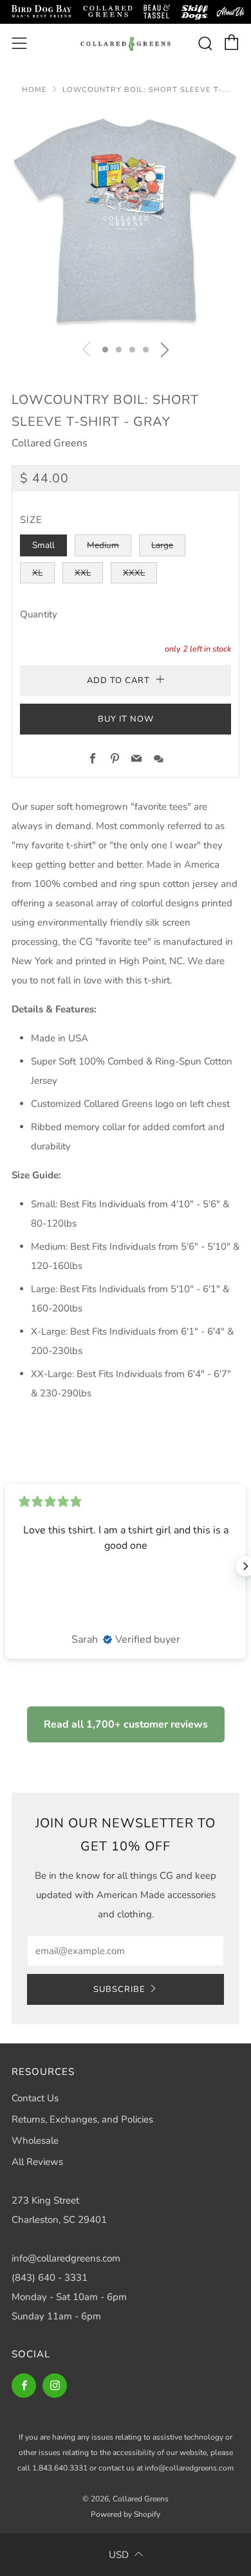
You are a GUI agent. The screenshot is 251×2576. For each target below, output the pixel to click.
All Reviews (37, 2162)
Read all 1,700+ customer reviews (126, 1724)
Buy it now (126, 719)
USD (119, 2555)
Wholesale (35, 2141)
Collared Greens (50, 443)
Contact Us (35, 2098)
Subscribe (119, 1989)
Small (43, 545)
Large (162, 545)
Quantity (39, 614)
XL (37, 573)
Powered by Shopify (126, 2514)
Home (34, 90)
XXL (83, 573)
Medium (103, 545)
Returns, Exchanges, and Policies (82, 2119)
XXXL (134, 573)
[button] (105, 350)
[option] (126, 221)
